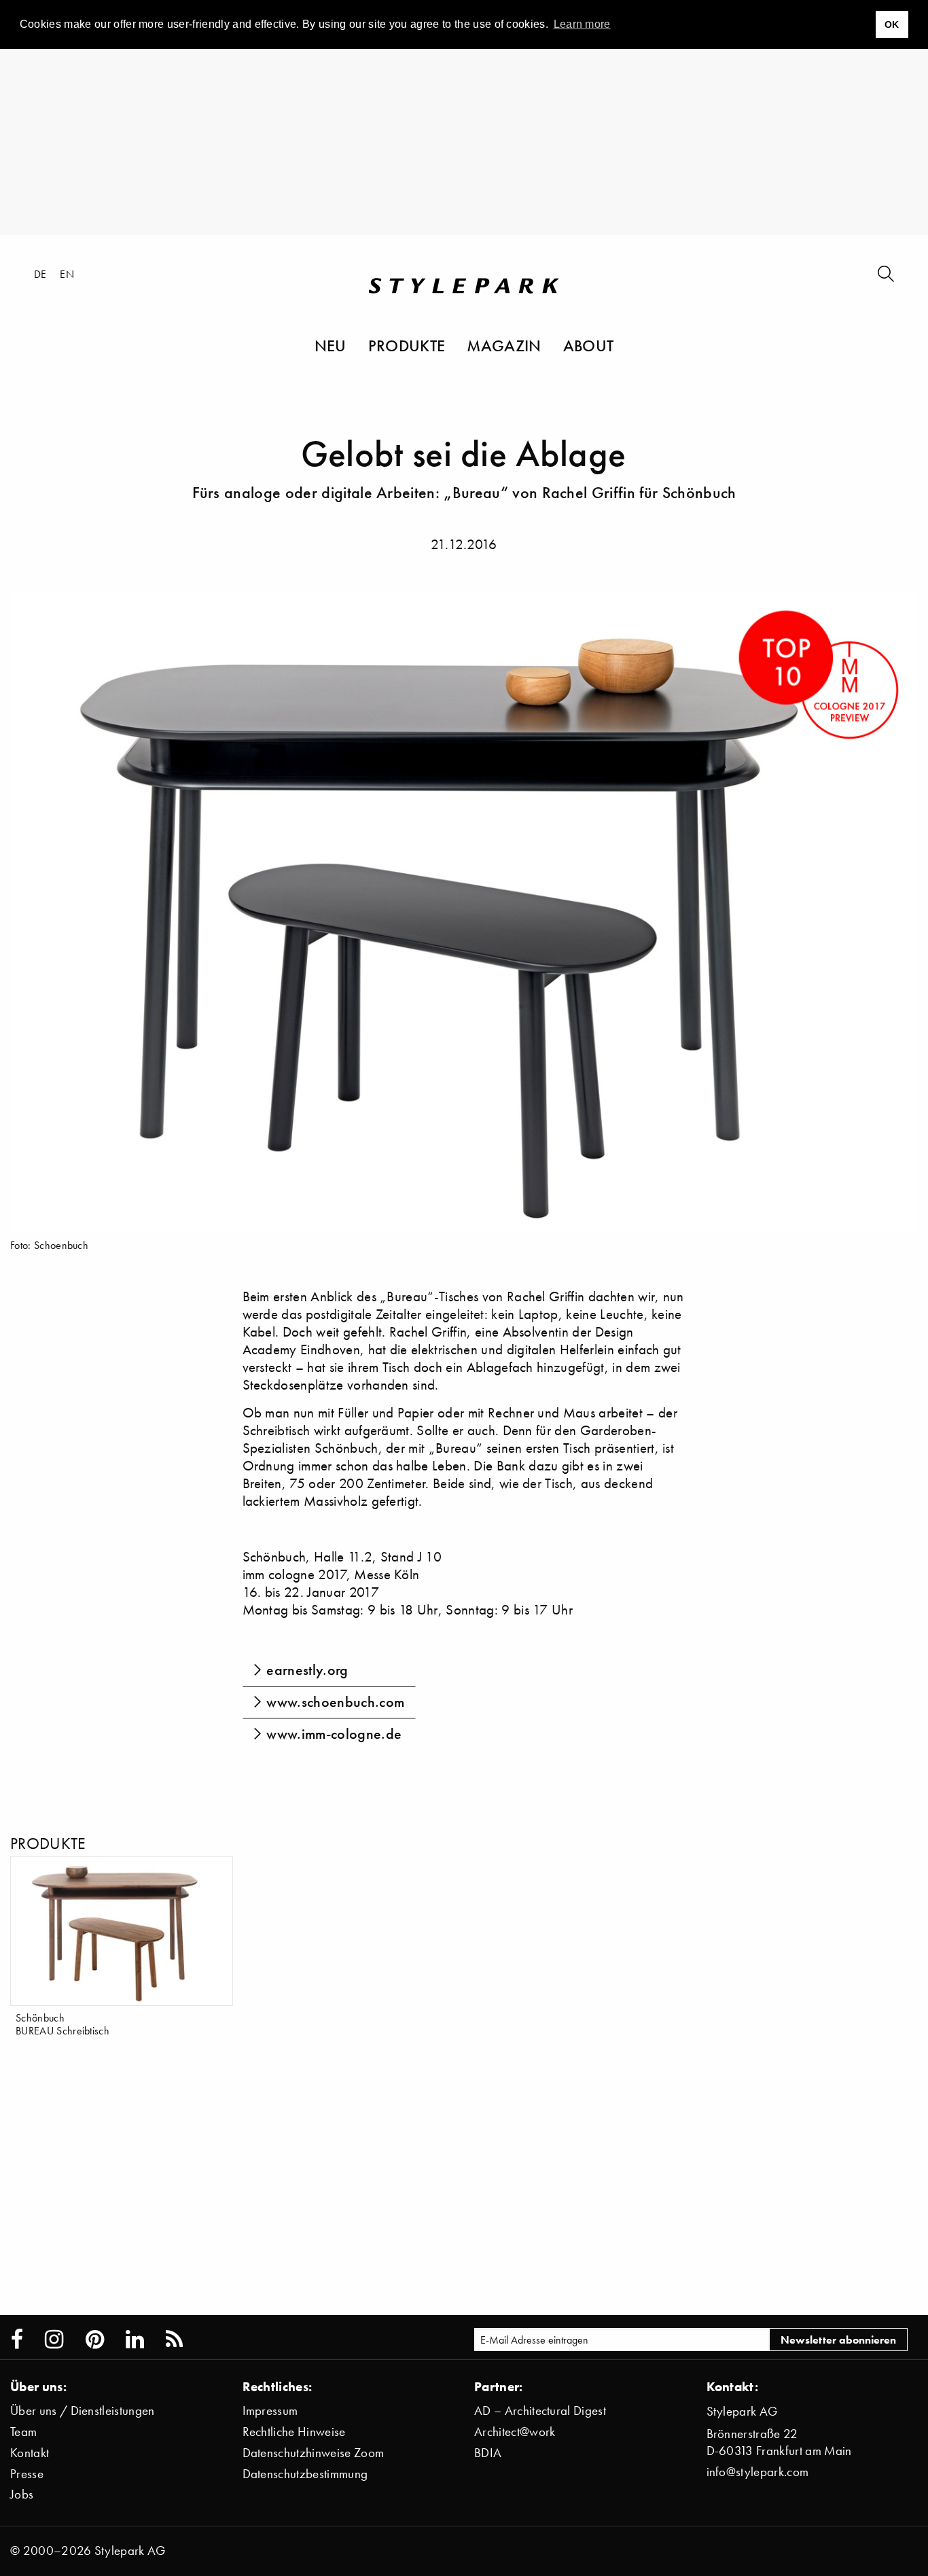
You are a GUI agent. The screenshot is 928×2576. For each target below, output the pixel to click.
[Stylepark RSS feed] (174, 2340)
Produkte (407, 345)
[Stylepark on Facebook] (17, 2340)
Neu (331, 345)
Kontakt (30, 2453)
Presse (27, 2474)
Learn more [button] (582, 24)
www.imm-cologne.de (334, 1734)
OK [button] (892, 24)
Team (23, 2432)
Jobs (22, 2494)
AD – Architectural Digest (540, 2411)
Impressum (270, 2411)
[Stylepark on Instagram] (54, 2340)
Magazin (504, 345)
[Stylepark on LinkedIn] (135, 2340)
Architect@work (515, 2432)
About (589, 345)
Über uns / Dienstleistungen (83, 2411)
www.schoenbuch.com (335, 1702)
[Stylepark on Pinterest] (95, 2340)
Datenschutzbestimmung (305, 2474)
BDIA (488, 2453)
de (40, 274)
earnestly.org (307, 1670)
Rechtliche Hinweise (294, 2432)
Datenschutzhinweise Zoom (314, 2453)
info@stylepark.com (758, 2472)
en (67, 274)
